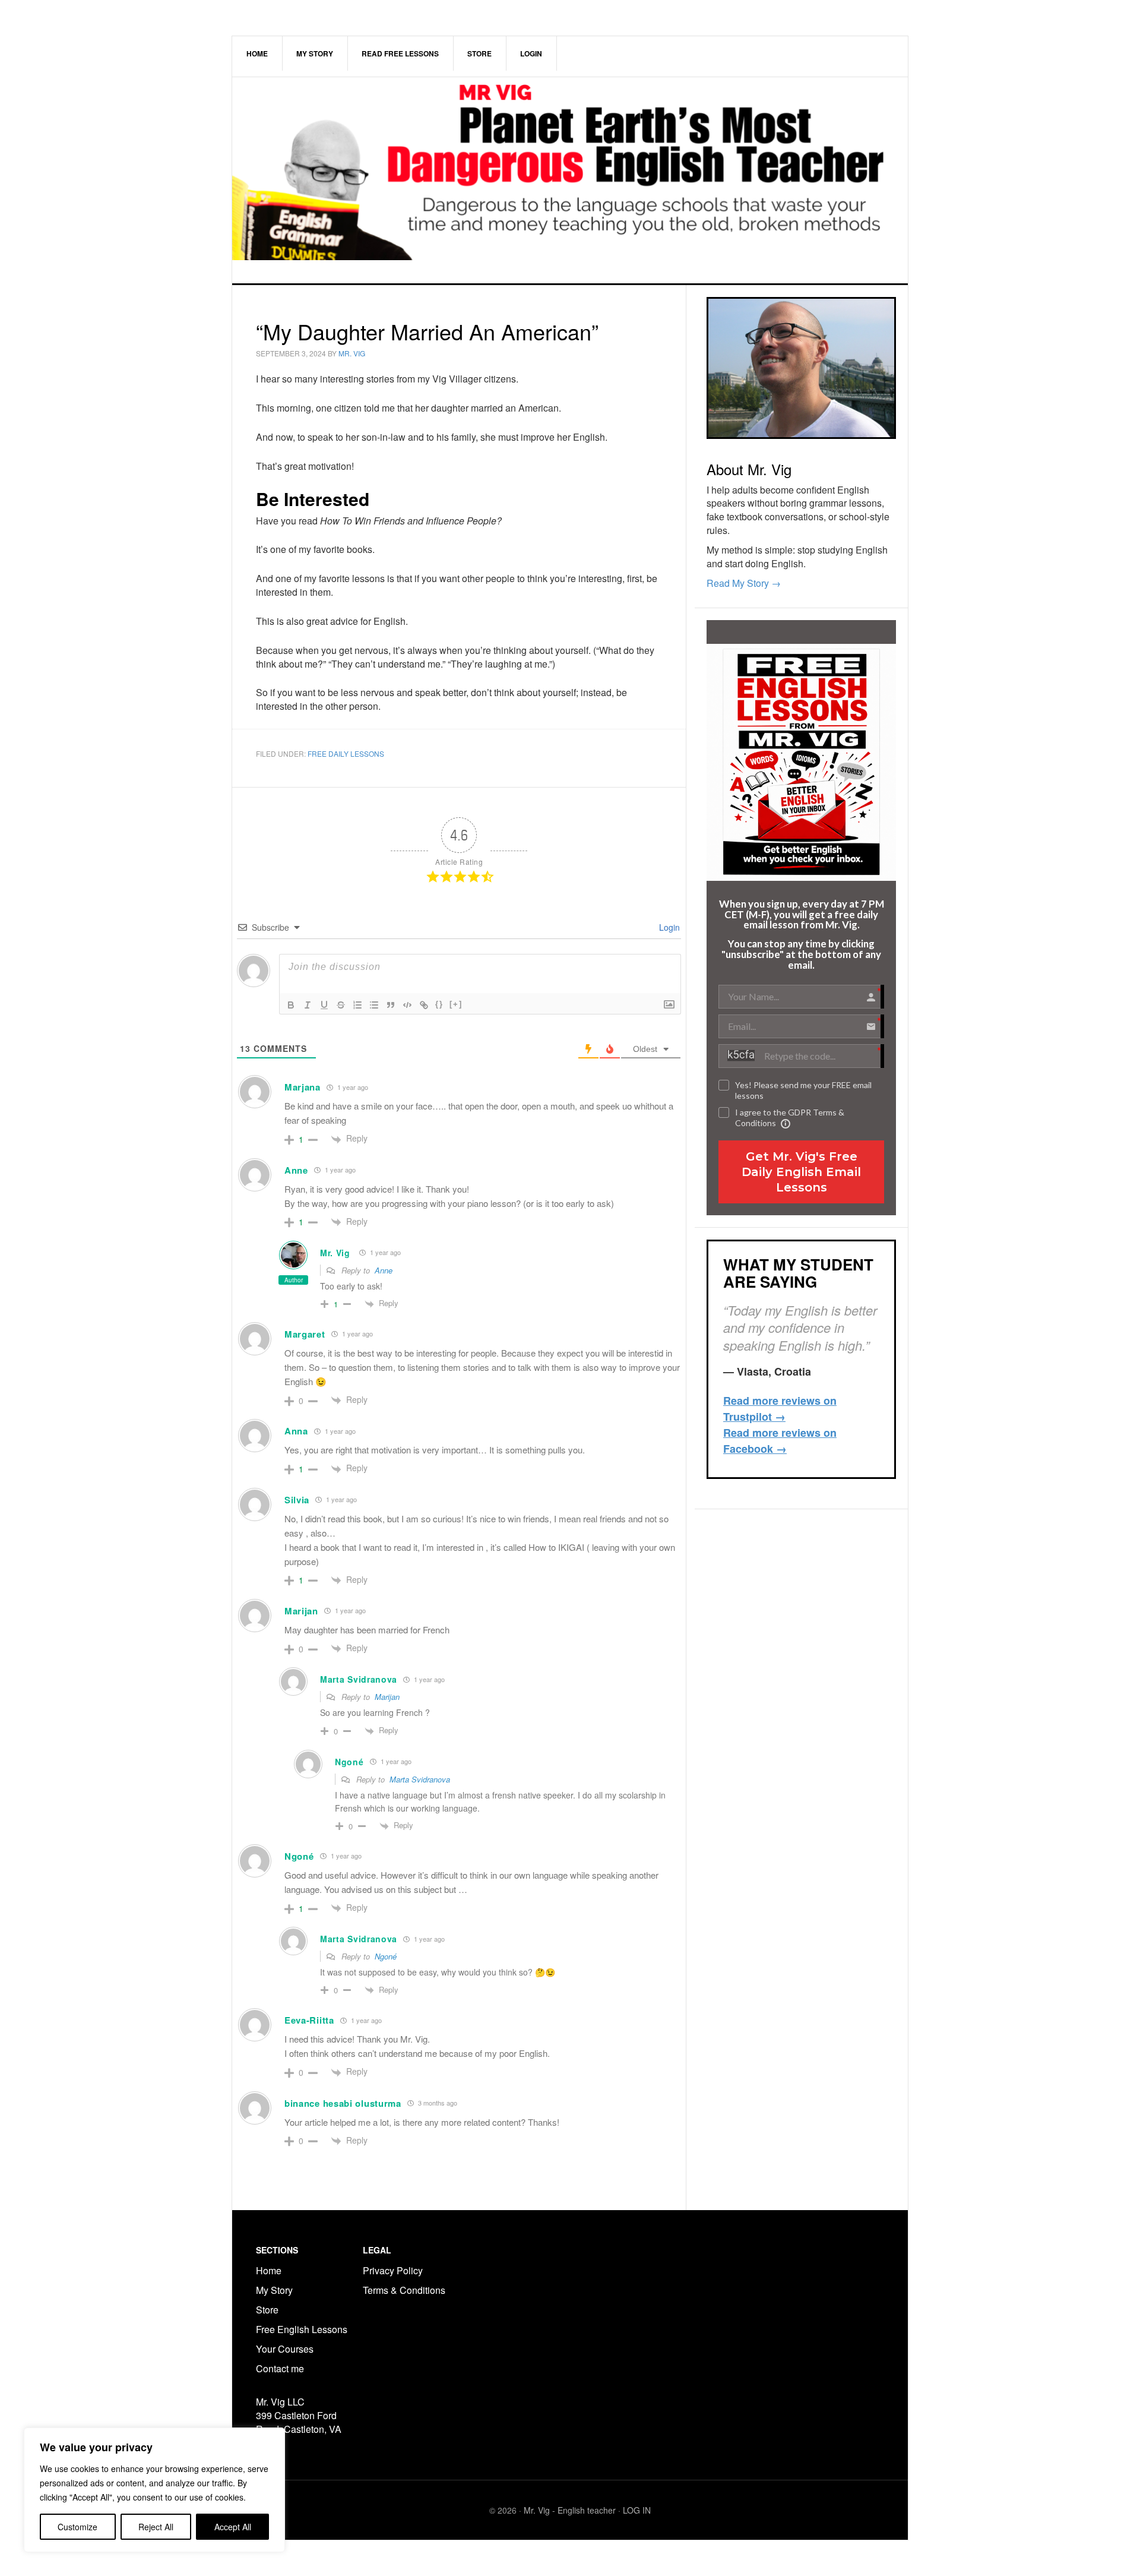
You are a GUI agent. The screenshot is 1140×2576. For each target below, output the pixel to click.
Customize (77, 2527)
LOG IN (637, 2510)
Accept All (233, 2527)
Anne (384, 1270)
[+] (456, 1004)
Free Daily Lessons (346, 753)
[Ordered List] (357, 1005)
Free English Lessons (302, 2329)
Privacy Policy (393, 2270)
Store (267, 2310)
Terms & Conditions (405, 2290)
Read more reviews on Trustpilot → (780, 1409)
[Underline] (324, 1005)
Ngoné (386, 1956)
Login (668, 927)
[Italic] (308, 1005)
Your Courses (285, 2349)
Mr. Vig (335, 1253)
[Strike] (341, 1005)
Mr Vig (570, 180)
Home (269, 2270)
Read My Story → (744, 583)
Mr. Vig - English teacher (570, 2510)
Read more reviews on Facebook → (780, 1441)
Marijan (387, 1697)
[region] (154, 2490)
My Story (274, 2290)
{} (439, 1004)
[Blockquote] (391, 1005)
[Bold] (291, 1005)
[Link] (424, 1005)
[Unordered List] (374, 1005)
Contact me (280, 2368)
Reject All (156, 2527)
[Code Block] (407, 1005)
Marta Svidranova (420, 1779)
